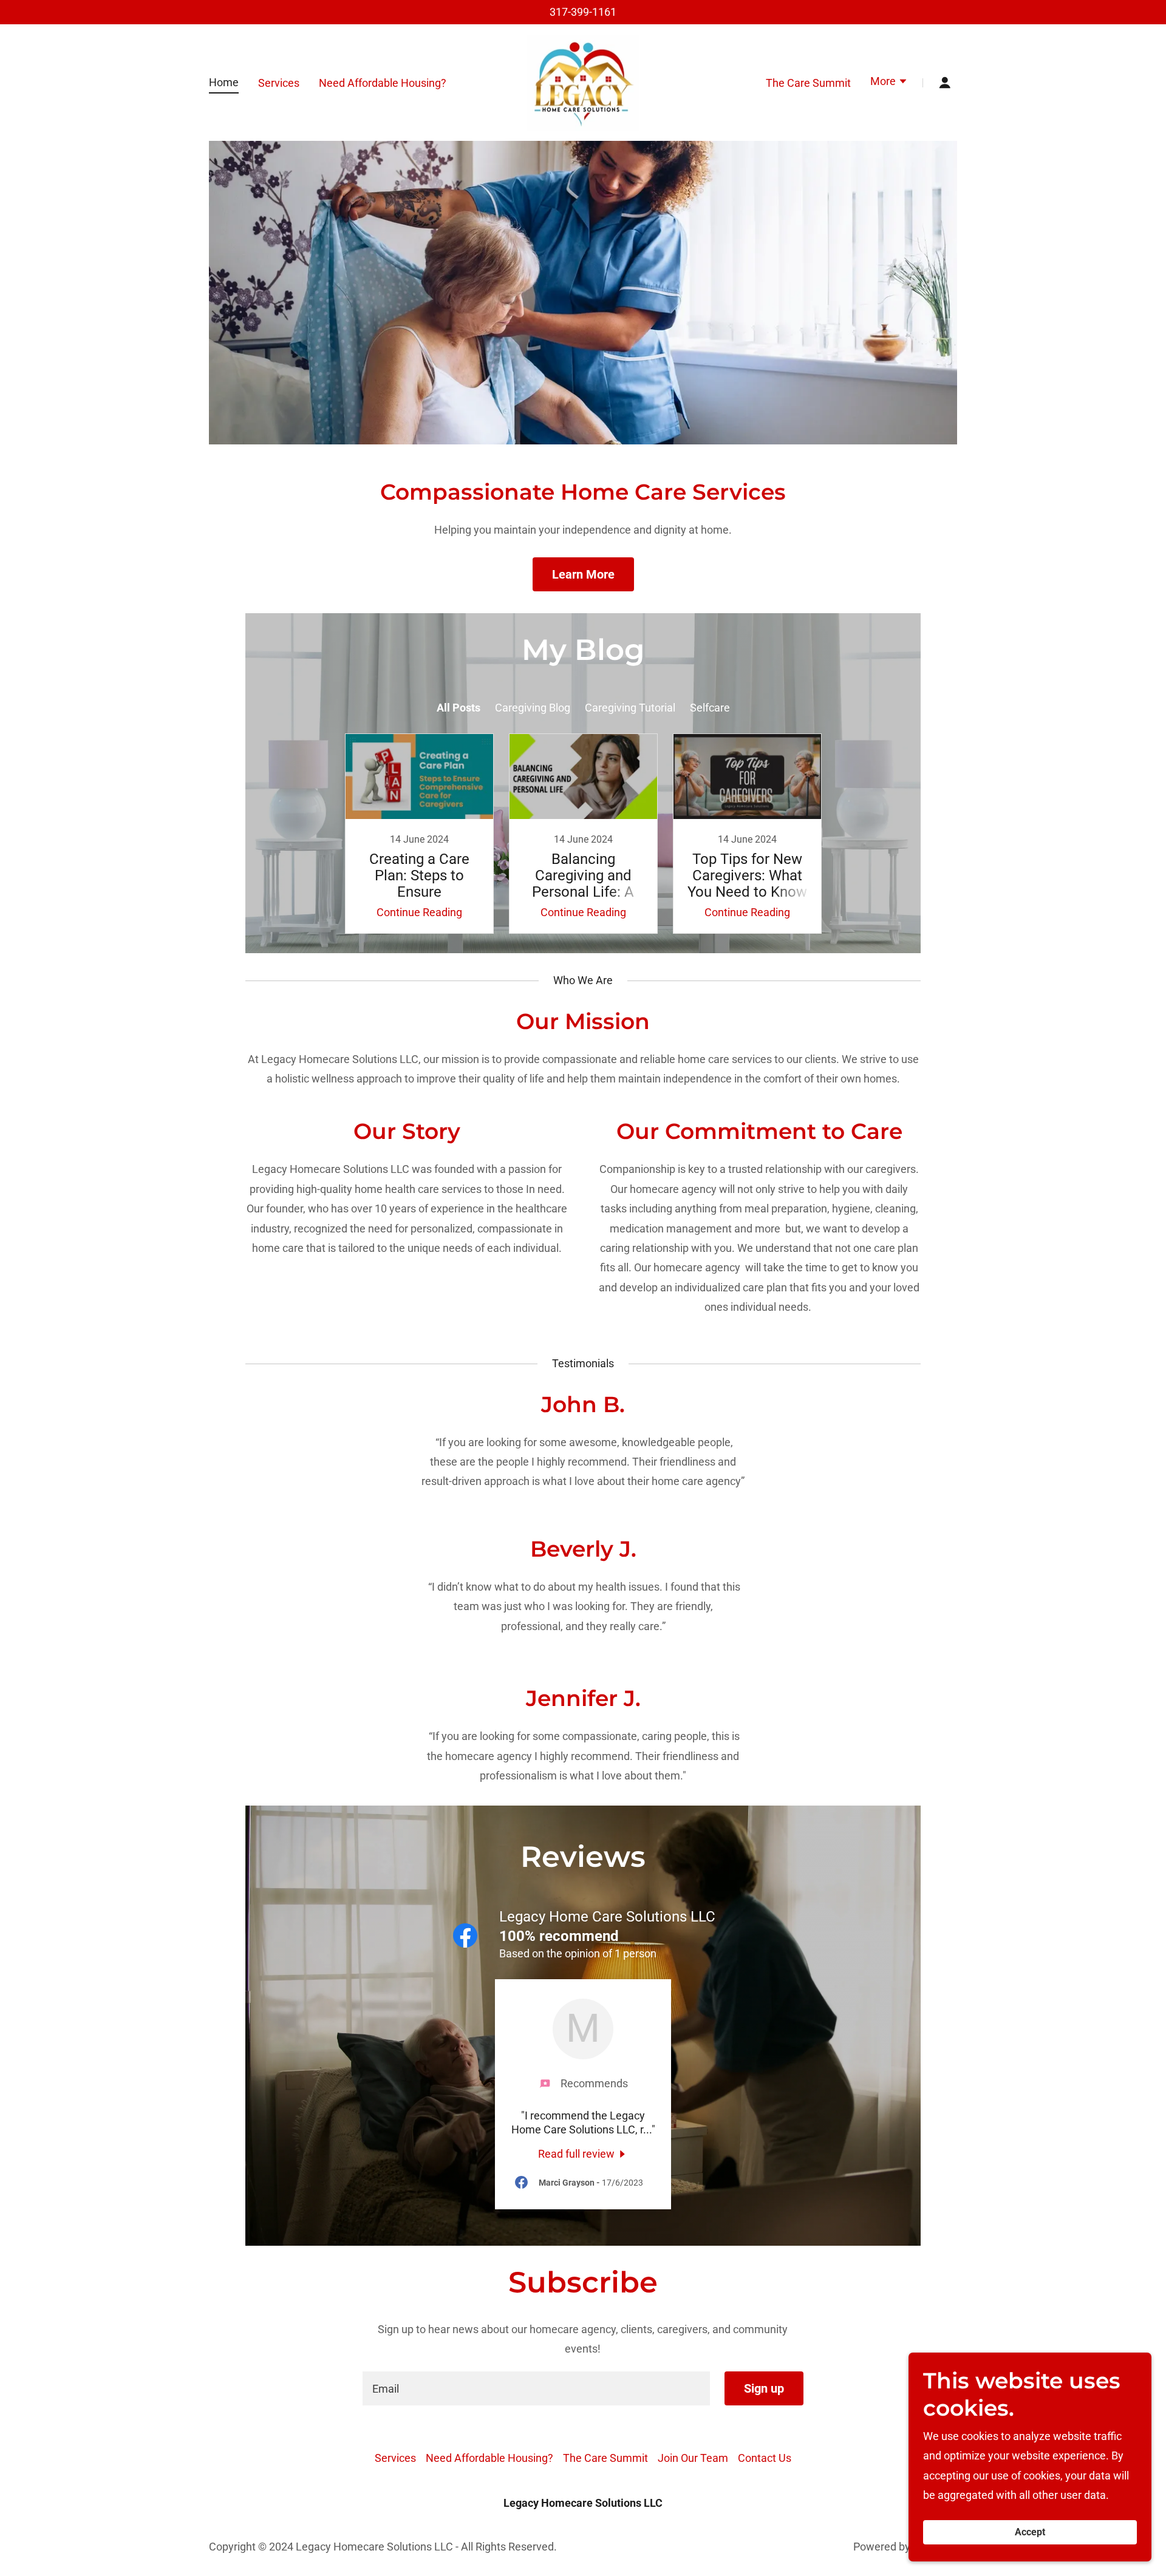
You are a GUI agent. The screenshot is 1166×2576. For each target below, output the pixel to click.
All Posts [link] (459, 708)
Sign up (764, 2388)
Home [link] (224, 82)
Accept (1030, 2533)
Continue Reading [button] (419, 912)
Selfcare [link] (710, 708)
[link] (583, 82)
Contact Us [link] (765, 2458)
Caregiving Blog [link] (533, 708)
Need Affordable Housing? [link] (383, 83)
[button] (889, 83)
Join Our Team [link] (693, 2458)
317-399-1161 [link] (583, 12)
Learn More (583, 574)
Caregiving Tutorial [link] (630, 708)
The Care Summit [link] (808, 83)
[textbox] (536, 2388)
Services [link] (279, 83)
